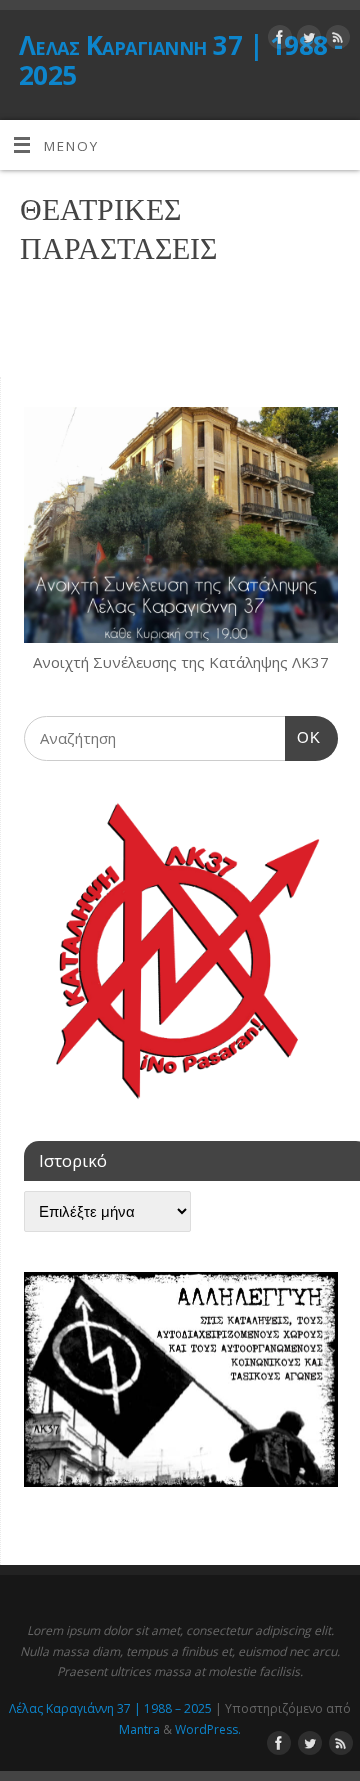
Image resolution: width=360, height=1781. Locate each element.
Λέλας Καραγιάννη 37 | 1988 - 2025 (180, 60)
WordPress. (208, 1729)
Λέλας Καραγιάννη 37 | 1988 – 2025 (110, 1708)
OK (303, 737)
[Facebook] (277, 40)
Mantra (139, 1729)
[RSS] (335, 40)
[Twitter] (306, 40)
